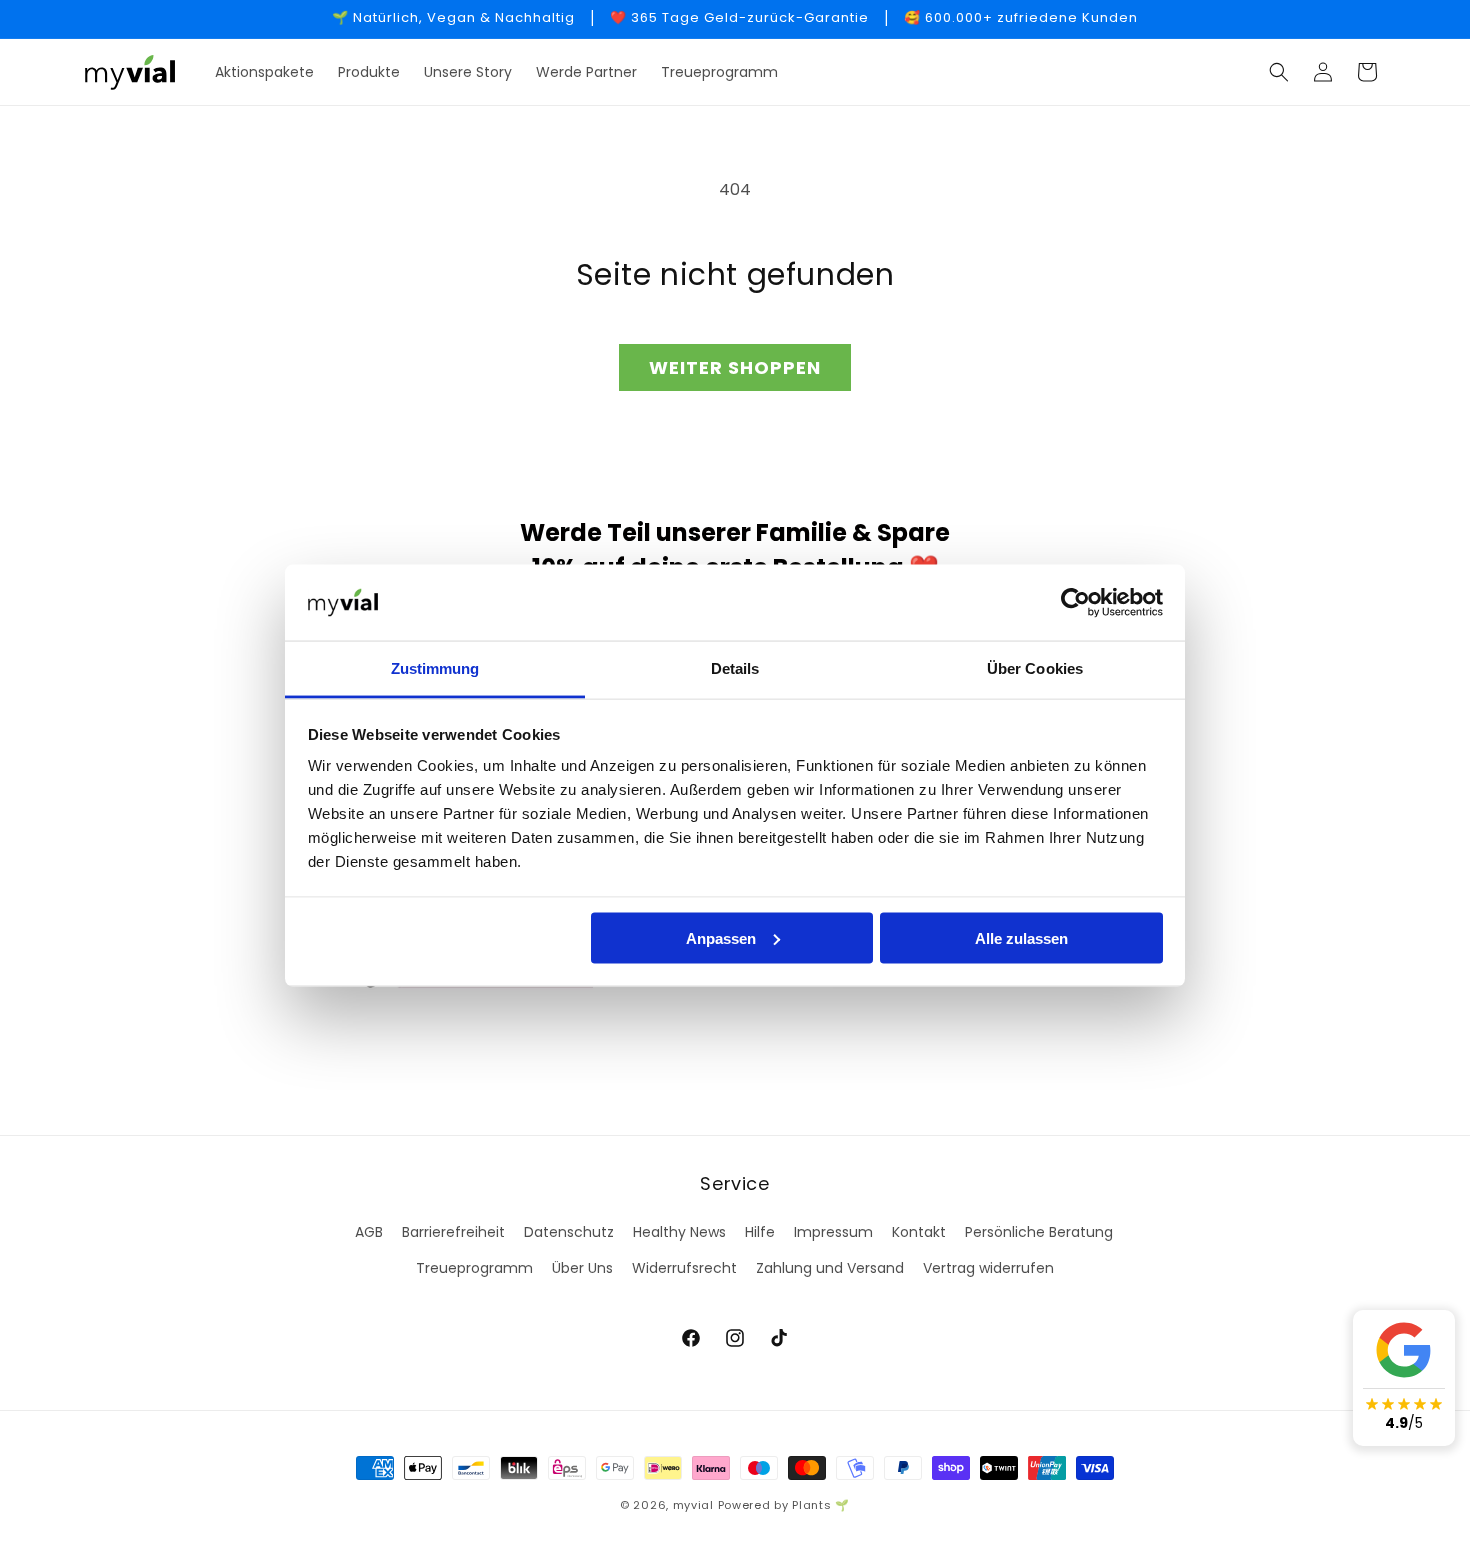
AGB (369, 1232)
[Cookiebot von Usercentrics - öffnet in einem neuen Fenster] (1075, 603)
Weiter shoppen (735, 367)
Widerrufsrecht (684, 1268)
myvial (693, 1505)
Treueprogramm (474, 1268)
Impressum (833, 1232)
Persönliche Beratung (1039, 1232)
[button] (1279, 72)
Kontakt (919, 1232)
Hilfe (760, 1232)
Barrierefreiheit (453, 1232)
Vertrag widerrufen (988, 1268)
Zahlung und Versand (830, 1268)
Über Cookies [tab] (1035, 668)
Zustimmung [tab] (435, 668)
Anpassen (721, 937)
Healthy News (679, 1232)
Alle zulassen (1021, 937)
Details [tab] (735, 668)
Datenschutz (569, 1232)
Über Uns (582, 1268)
